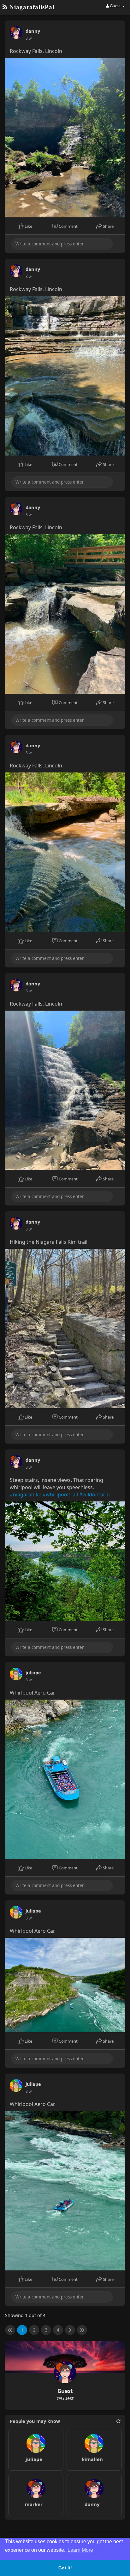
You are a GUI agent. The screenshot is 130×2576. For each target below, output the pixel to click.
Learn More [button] (80, 2550)
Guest (65, 2391)
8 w (29, 38)
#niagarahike (26, 1495)
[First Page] (10, 2330)
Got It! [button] (65, 2568)
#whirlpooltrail (60, 1495)
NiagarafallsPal (31, 7)
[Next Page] (70, 2330)
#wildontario (95, 1495)
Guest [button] (115, 6)
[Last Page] (82, 2330)
